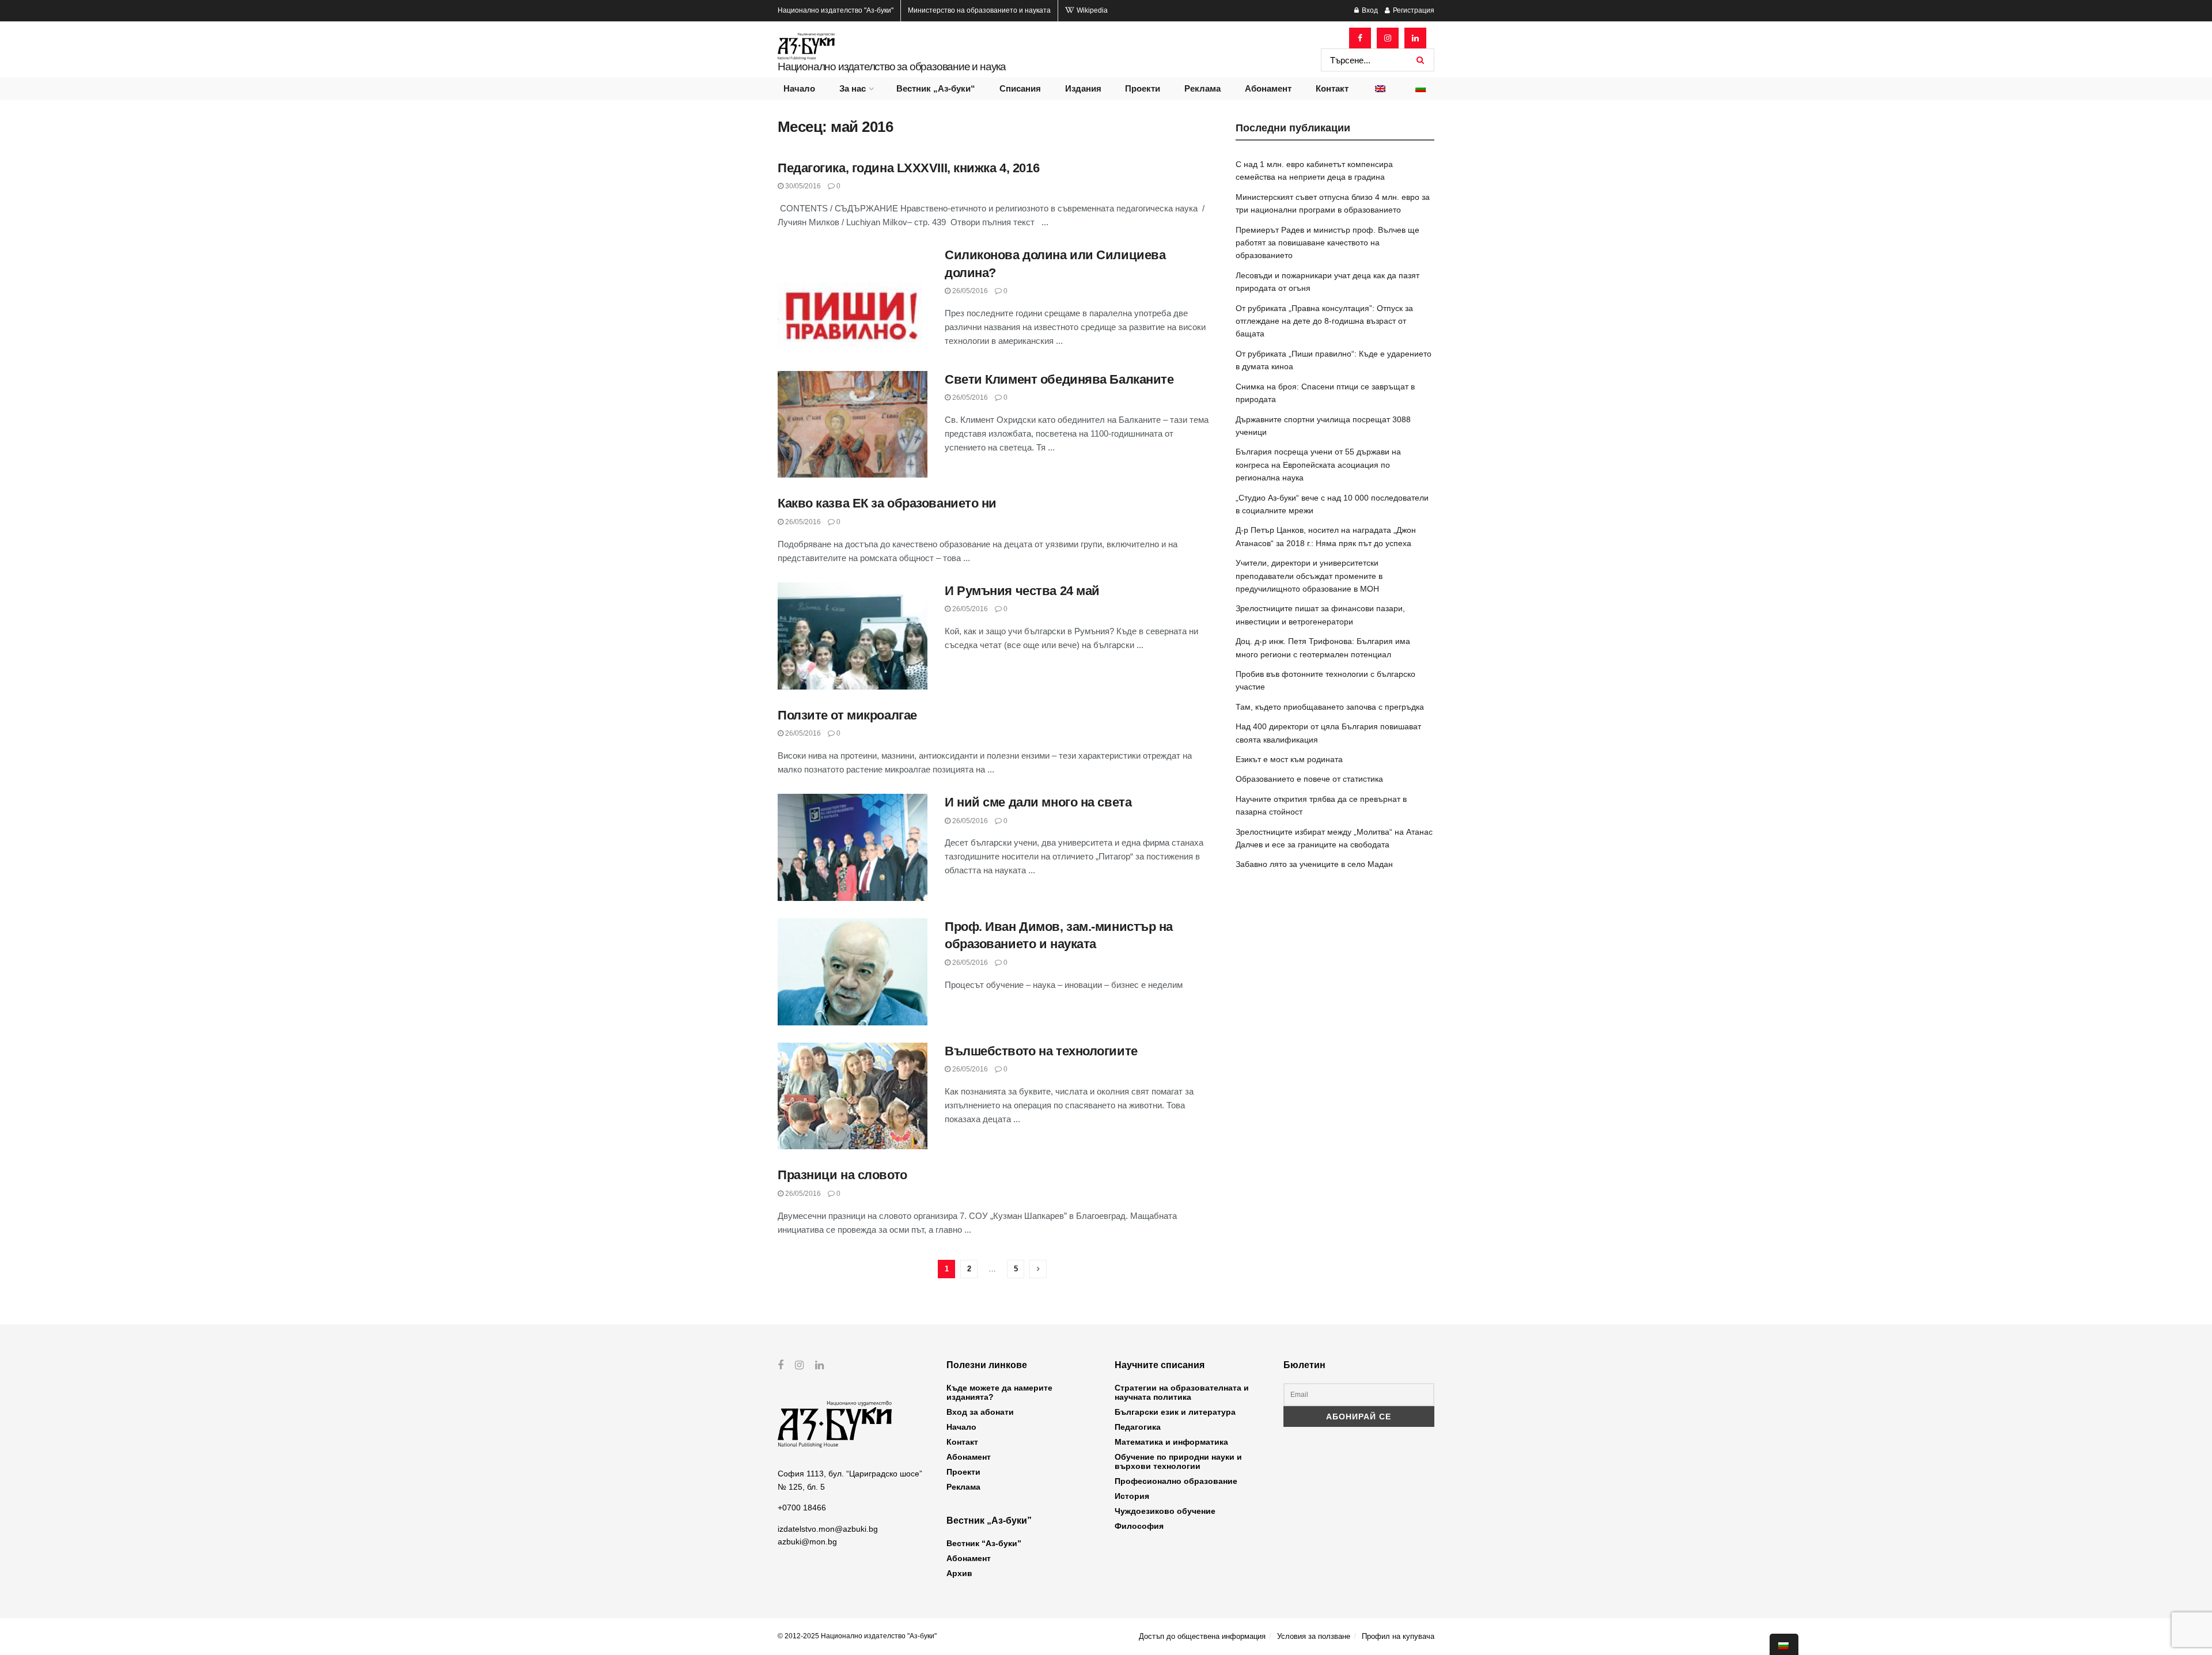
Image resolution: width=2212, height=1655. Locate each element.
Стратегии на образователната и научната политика (1182, 1392)
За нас (853, 88)
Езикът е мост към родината (1289, 759)
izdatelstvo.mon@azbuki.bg (828, 1529)
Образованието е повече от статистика (1309, 779)
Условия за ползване (1314, 1636)
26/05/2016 (969, 291)
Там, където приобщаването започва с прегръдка (1330, 707)
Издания (1083, 88)
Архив (959, 1573)
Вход (1369, 10)
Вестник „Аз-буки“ (936, 88)
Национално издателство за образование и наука (892, 67)
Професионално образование (1176, 1481)
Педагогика (1138, 1427)
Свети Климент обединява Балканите (1059, 379)
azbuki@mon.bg (807, 1542)
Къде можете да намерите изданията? (999, 1392)
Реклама (1202, 88)
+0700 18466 (802, 1508)
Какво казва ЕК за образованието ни (887, 503)
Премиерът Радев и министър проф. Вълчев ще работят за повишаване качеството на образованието (1327, 243)
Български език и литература (1175, 1412)
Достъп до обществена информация (1202, 1636)
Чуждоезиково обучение (1165, 1511)
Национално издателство (836, 10)
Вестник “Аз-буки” (984, 1543)
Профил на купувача (1398, 1636)
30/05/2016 (802, 186)
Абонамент (1268, 88)
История (1132, 1496)
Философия (1139, 1526)
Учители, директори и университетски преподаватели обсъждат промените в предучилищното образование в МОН (1309, 576)
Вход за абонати (980, 1412)
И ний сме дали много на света (1038, 802)
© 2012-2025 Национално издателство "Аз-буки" (857, 1636)
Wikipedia (1091, 10)
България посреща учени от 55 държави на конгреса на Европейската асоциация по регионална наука (1318, 465)
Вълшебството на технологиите (1041, 1051)
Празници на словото (842, 1175)
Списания (1020, 88)
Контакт (1332, 88)
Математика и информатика (1171, 1442)
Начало (799, 88)
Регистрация (1413, 10)
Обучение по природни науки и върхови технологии (1178, 1461)
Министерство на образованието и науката (979, 10)
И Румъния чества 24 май (1022, 591)
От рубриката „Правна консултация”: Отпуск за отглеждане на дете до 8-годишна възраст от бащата (1324, 321)
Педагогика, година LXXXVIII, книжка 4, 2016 (908, 168)
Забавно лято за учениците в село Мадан (1314, 864)
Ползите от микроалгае (847, 715)
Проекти (1143, 88)
